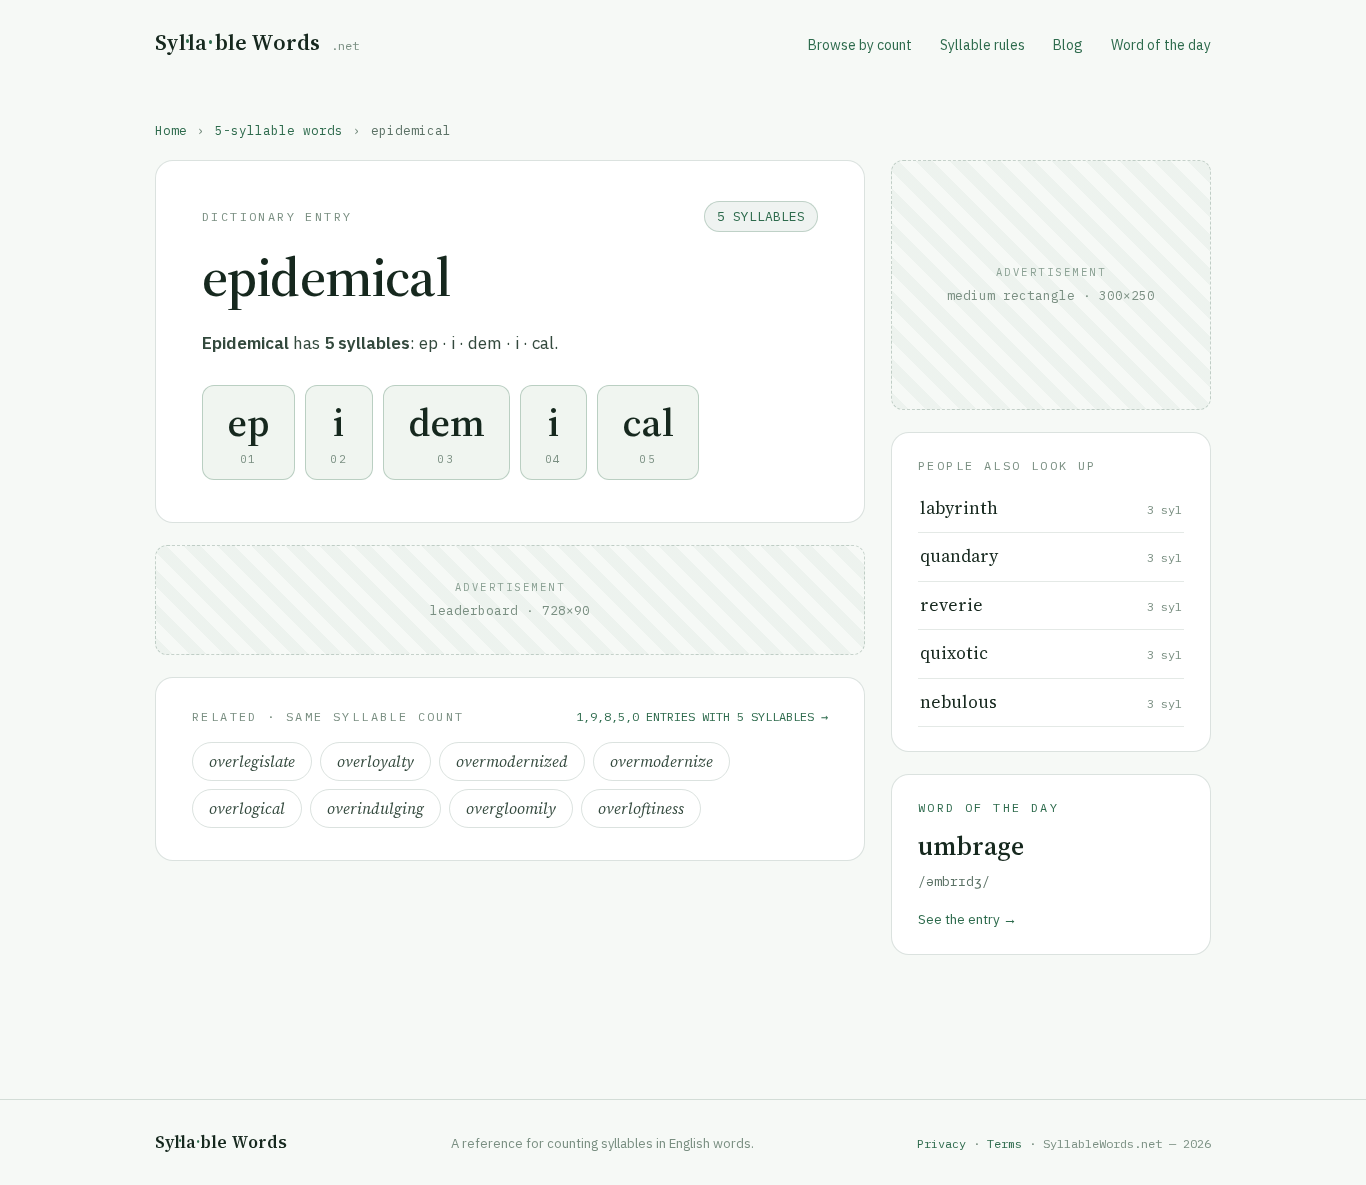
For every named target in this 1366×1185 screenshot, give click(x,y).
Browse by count (860, 45)
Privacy (941, 1143)
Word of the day (1161, 45)
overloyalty (375, 761)
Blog (1068, 45)
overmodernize (661, 761)
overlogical (247, 808)
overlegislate (252, 761)
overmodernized (512, 761)
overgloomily (511, 808)
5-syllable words (279, 130)
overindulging (375, 808)
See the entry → (967, 919)
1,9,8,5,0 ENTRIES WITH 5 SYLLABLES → (702, 716)
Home (171, 130)
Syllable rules (982, 45)
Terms (1004, 1143)
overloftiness (641, 808)
